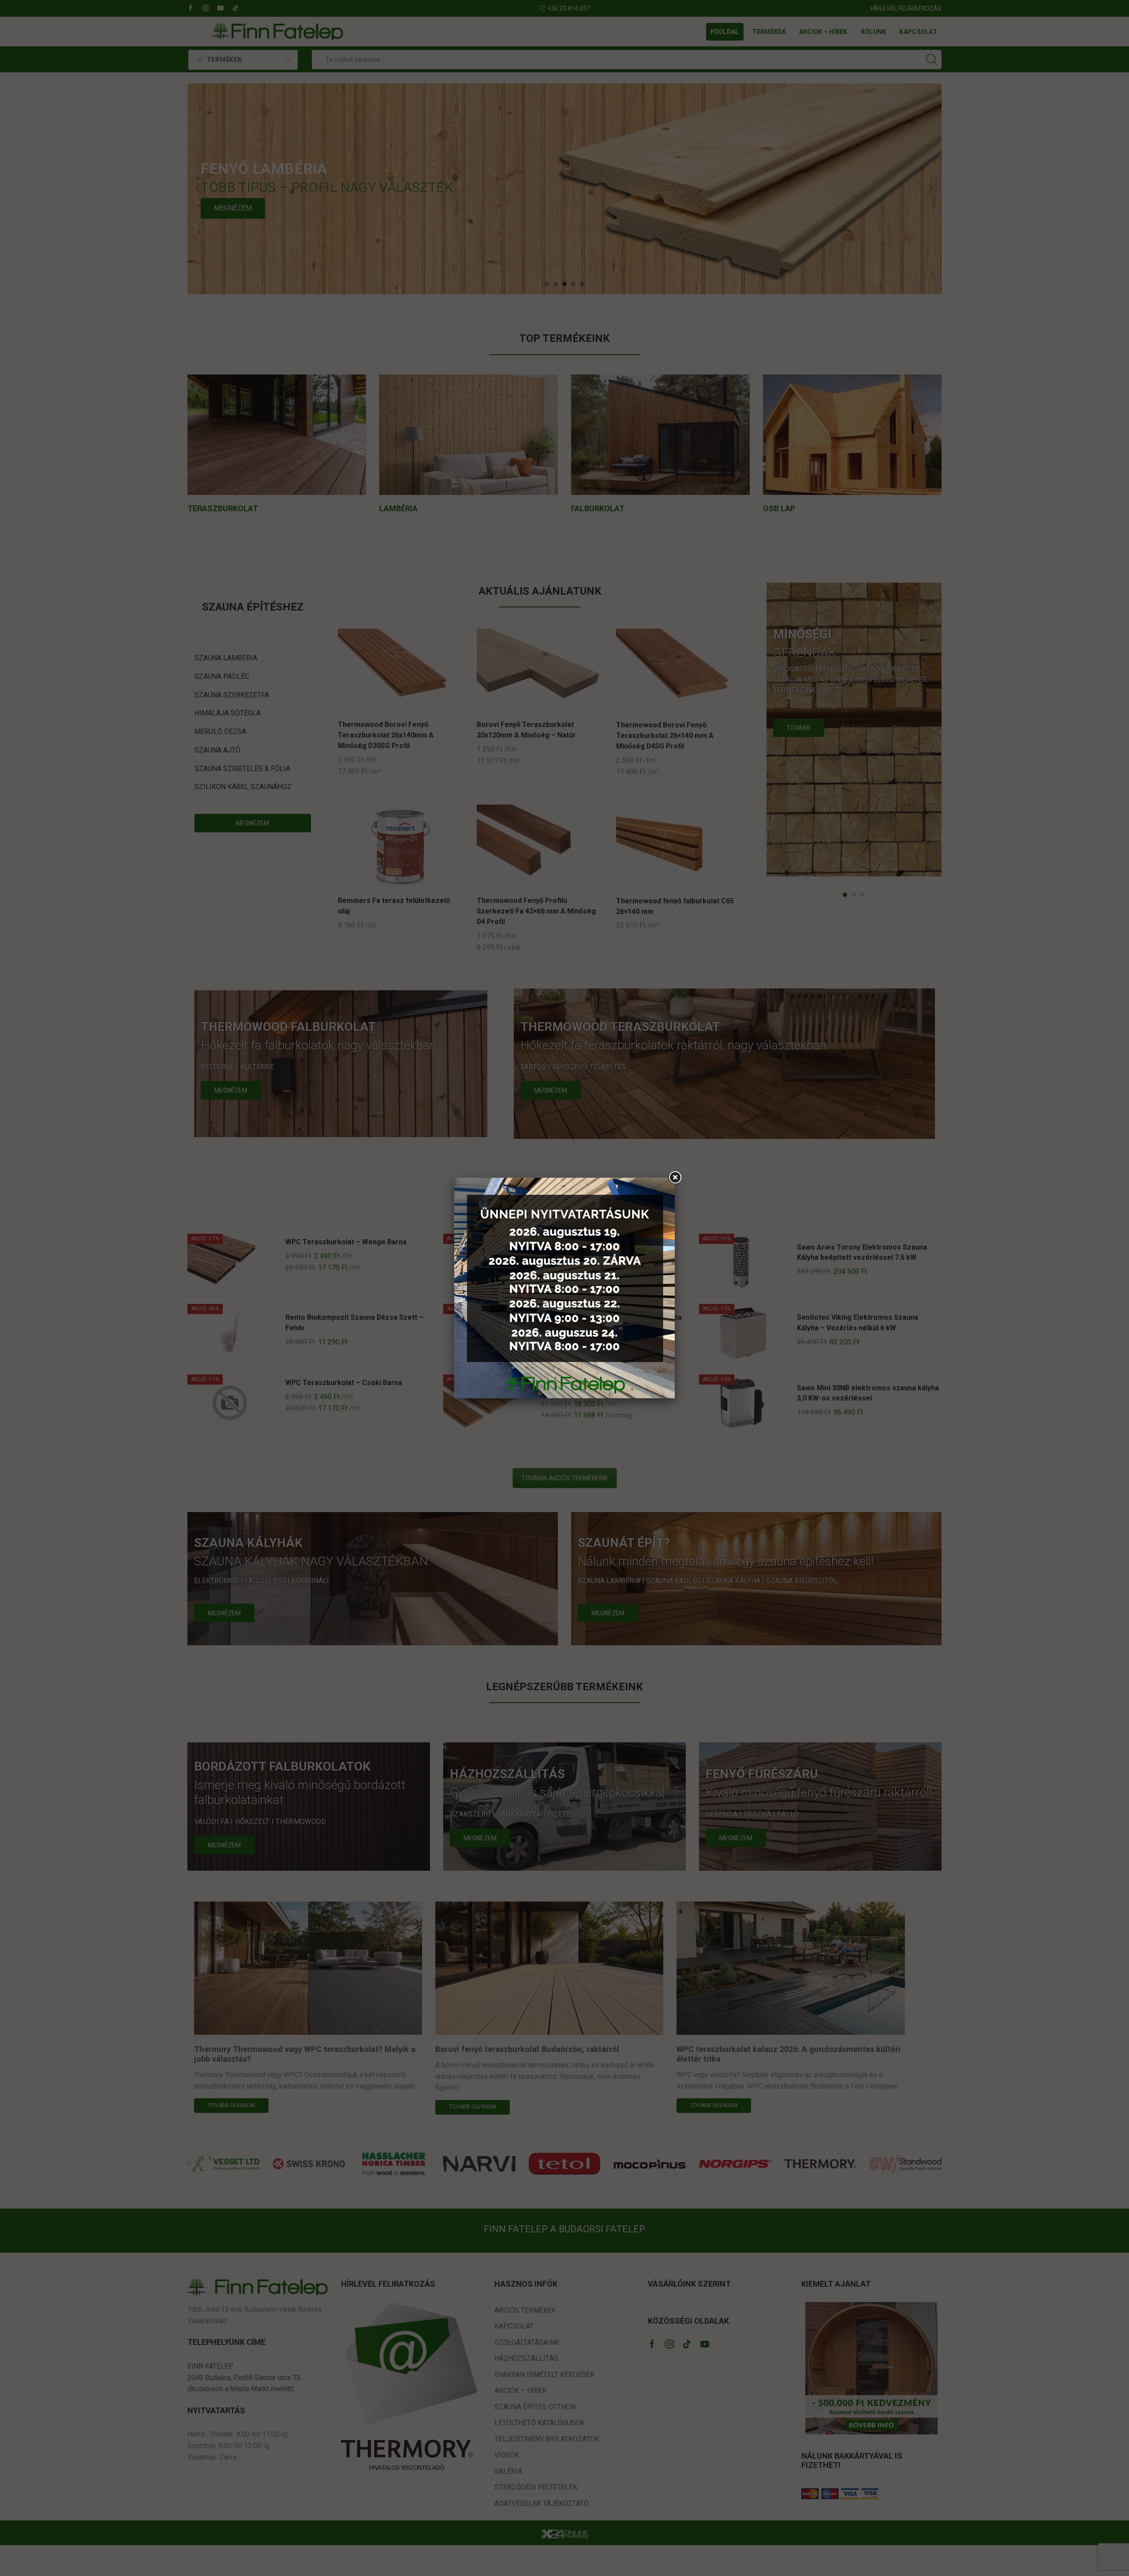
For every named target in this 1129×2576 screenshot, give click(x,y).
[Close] (675, 1178)
